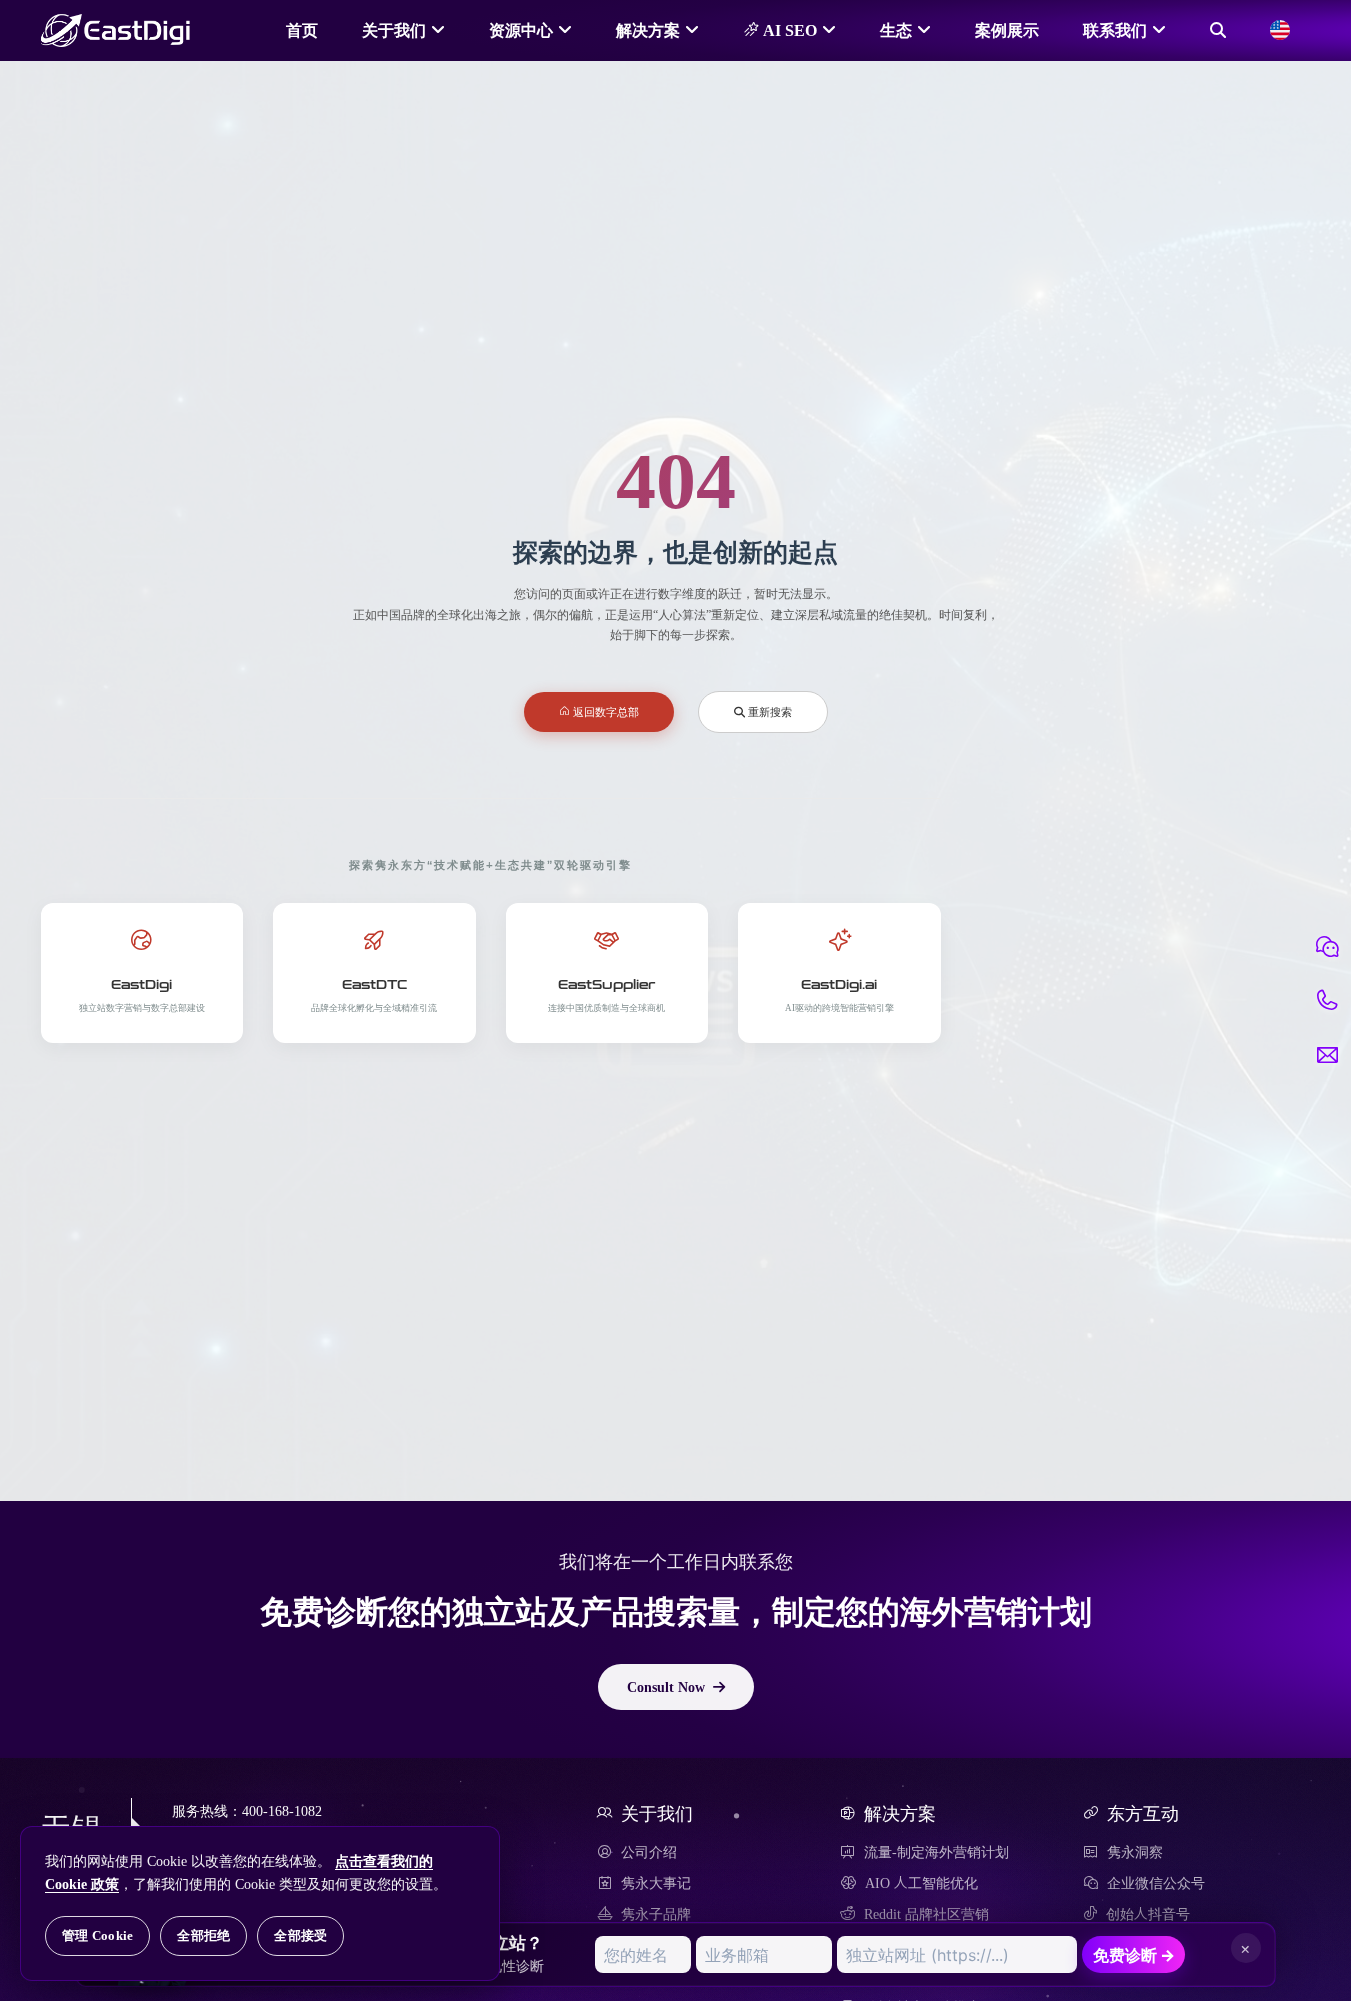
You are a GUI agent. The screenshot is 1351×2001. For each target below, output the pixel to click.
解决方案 (648, 30)
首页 (302, 30)
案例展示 (1007, 30)
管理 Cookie (97, 1935)
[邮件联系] (1327, 1055)
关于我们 (394, 30)
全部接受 (300, 1935)
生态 (896, 30)
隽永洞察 (1135, 1852)
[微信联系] (1327, 947)
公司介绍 (649, 1852)
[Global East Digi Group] (1280, 30)
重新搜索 (768, 711)
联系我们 (1115, 30)
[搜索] (1218, 30)
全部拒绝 (203, 1935)
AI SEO (788, 30)
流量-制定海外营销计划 (936, 1852)
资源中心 (521, 30)
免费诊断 (1134, 1955)
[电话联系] (1327, 1001)
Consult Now (666, 1687)
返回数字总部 (604, 711)
